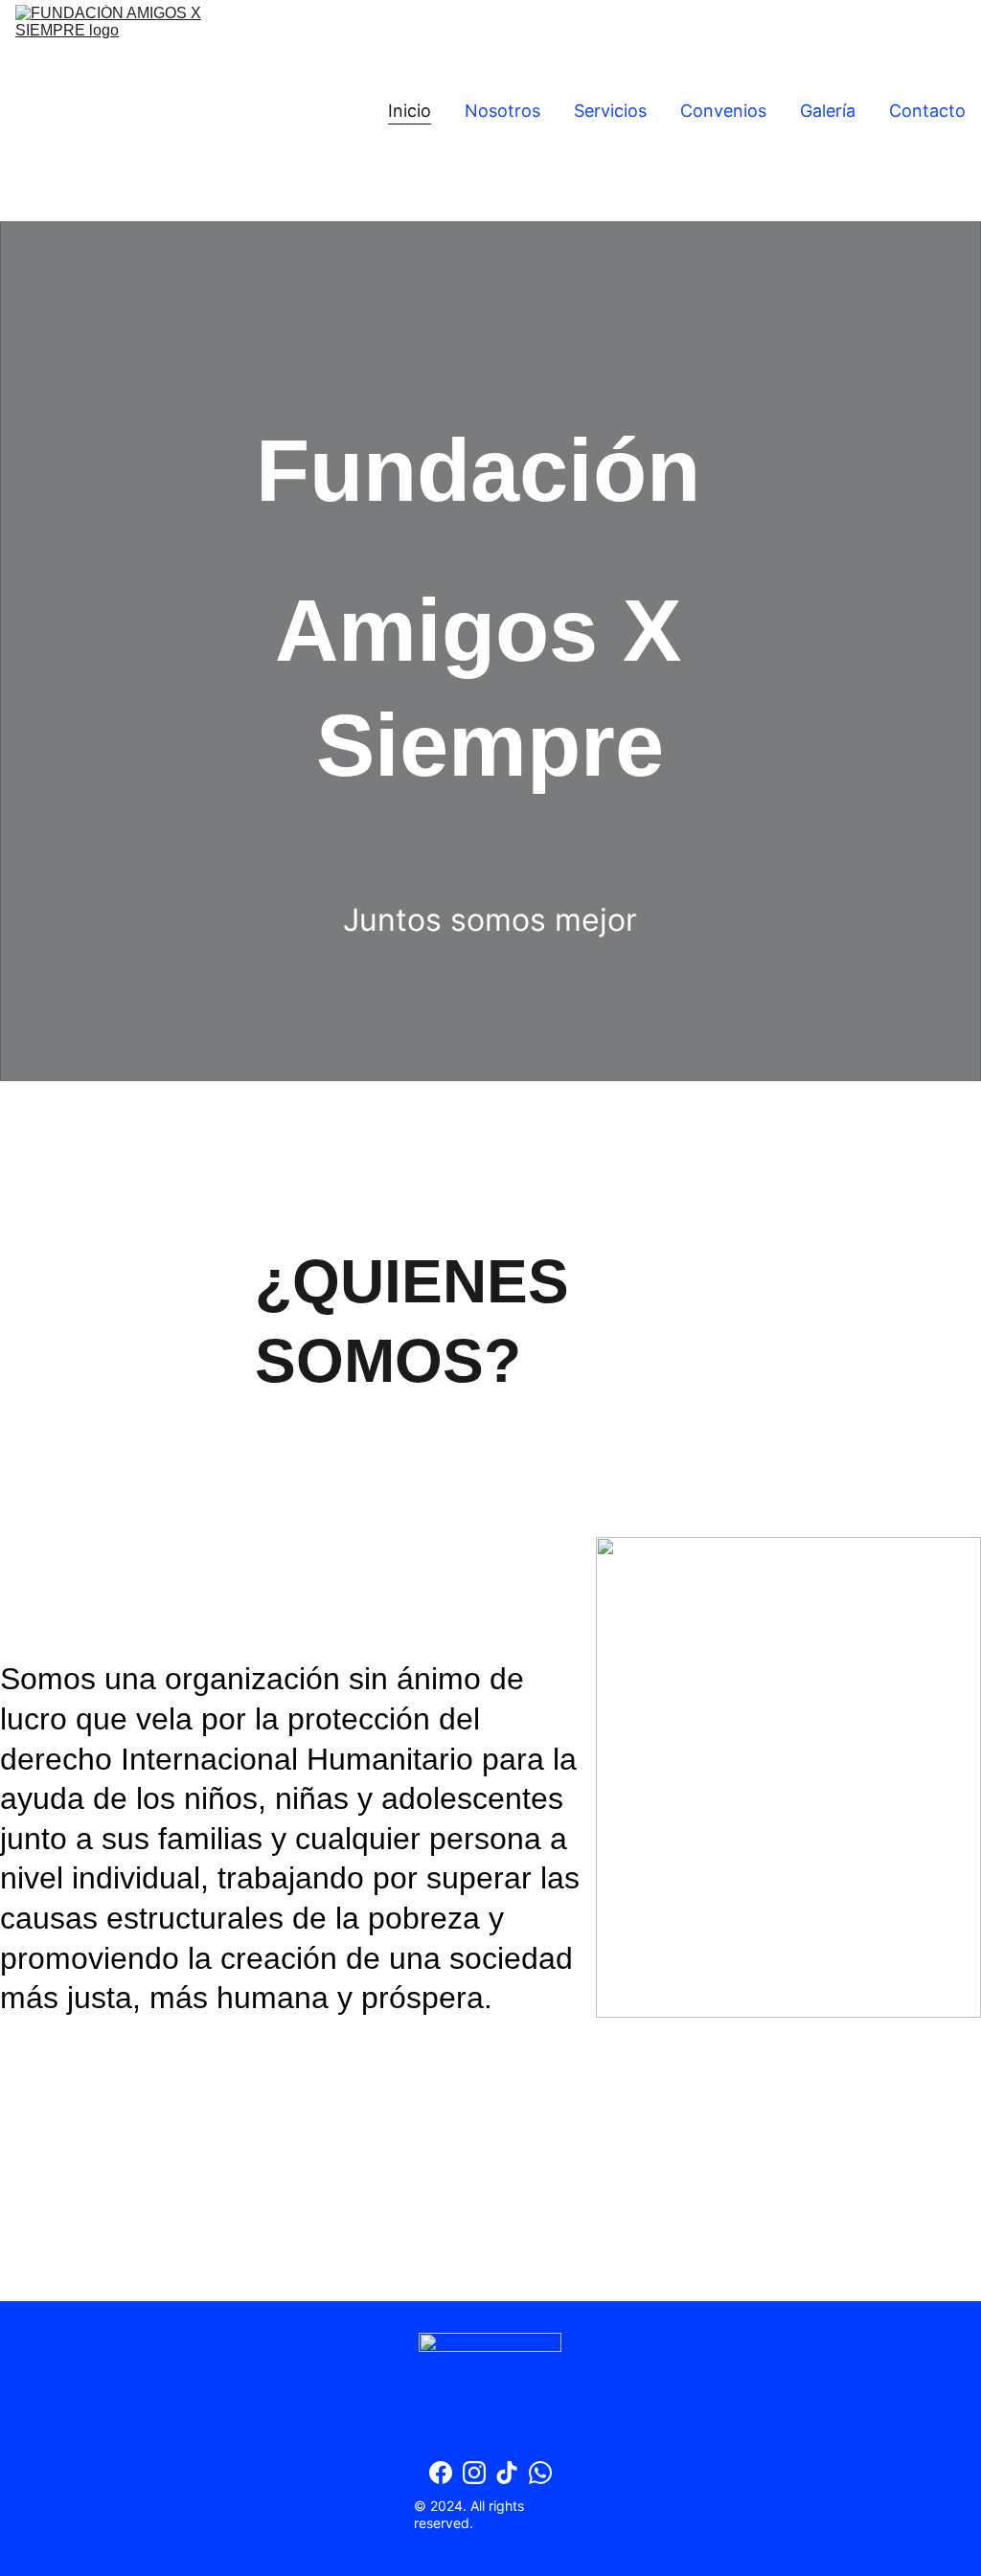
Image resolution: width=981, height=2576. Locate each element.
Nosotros (502, 111)
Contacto (927, 111)
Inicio (410, 111)
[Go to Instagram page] (474, 2473)
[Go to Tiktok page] (507, 2473)
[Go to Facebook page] (441, 2473)
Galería (828, 111)
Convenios (723, 111)
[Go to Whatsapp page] (540, 2473)
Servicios (610, 111)
